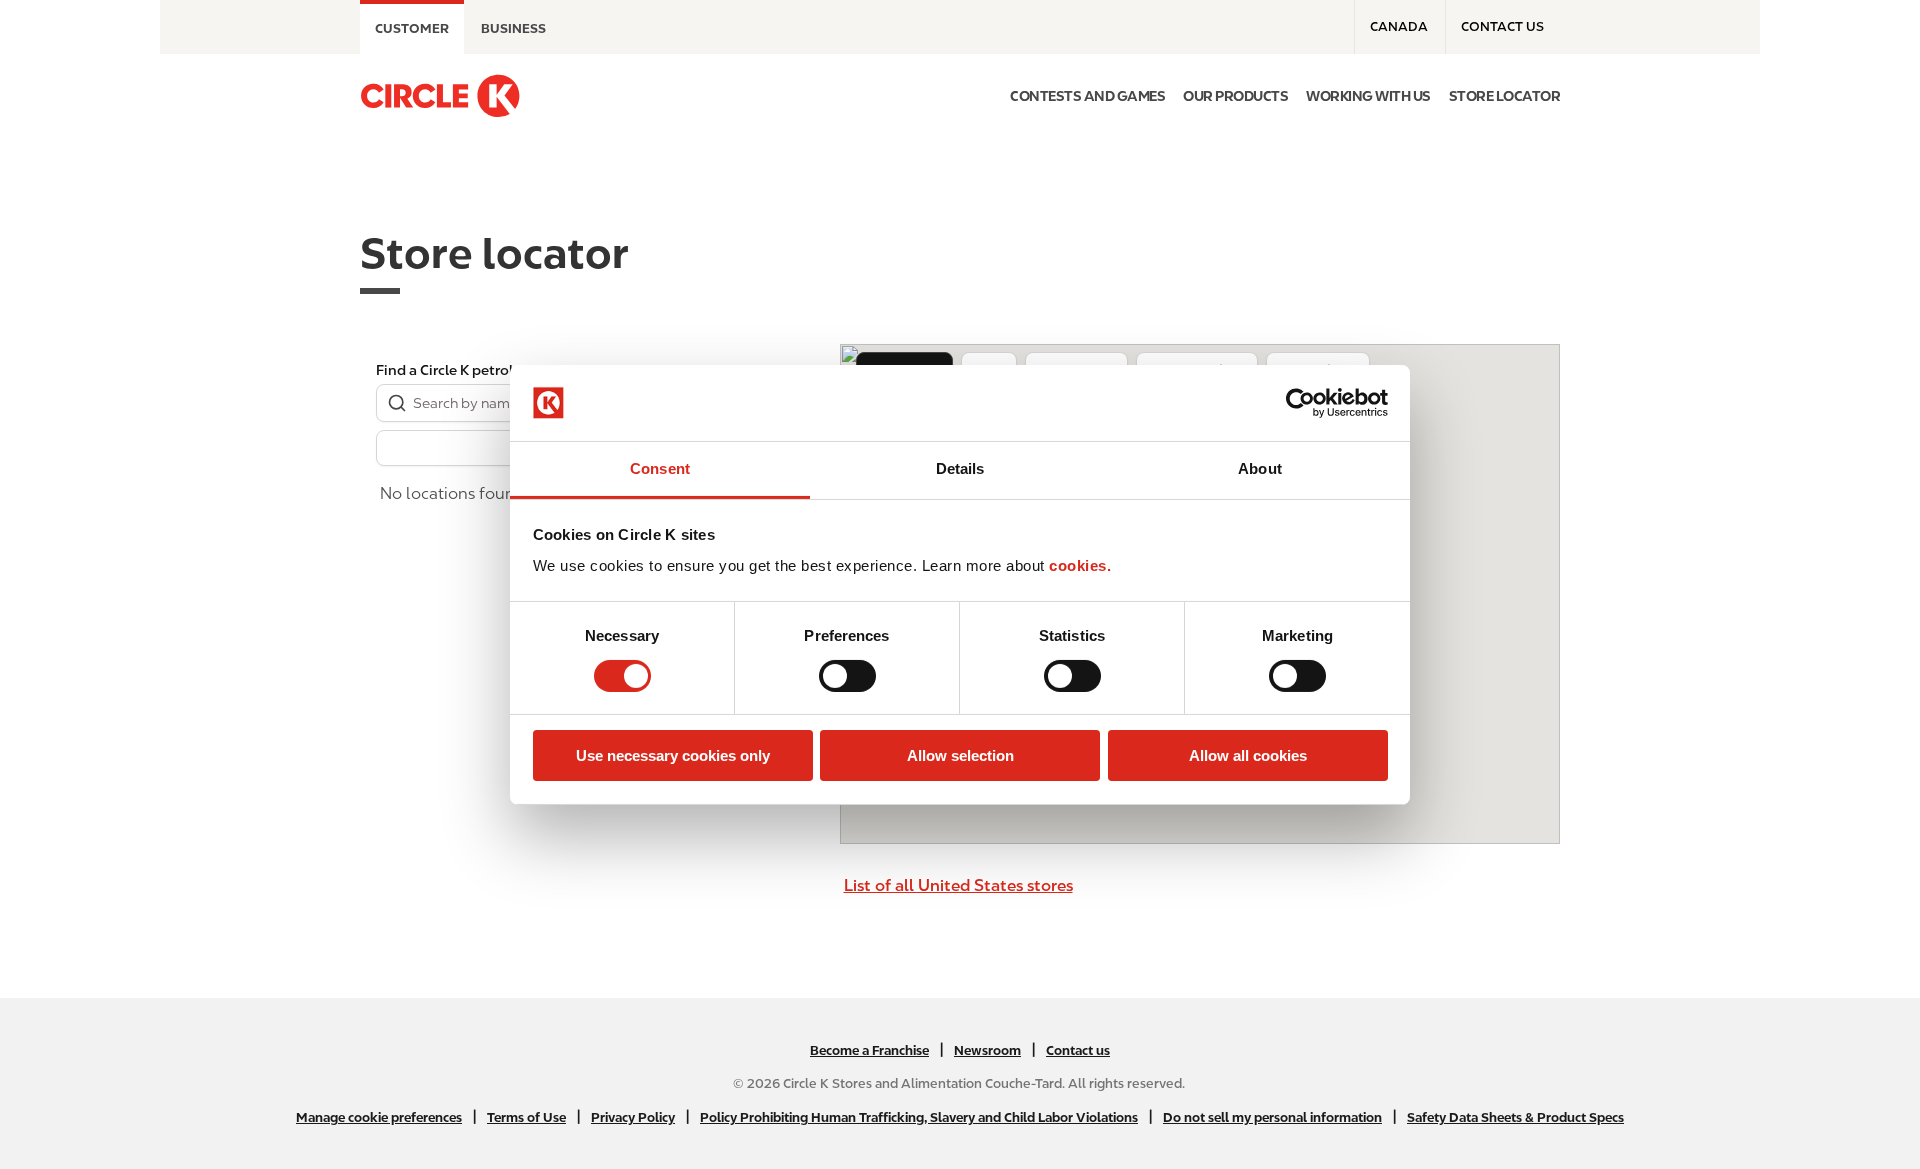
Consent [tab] (660, 468)
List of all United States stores (958, 885)
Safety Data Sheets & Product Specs (1515, 1117)
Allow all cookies (1248, 755)
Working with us (1368, 96)
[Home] (440, 96)
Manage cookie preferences (379, 1117)
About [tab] (1260, 468)
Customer (412, 28)
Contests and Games (1087, 96)
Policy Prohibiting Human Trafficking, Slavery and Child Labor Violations (919, 1117)
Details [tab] (960, 468)
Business (513, 28)
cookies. (1080, 565)
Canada (1399, 26)
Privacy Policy (633, 1117)
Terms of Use (526, 1117)
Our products (1235, 96)
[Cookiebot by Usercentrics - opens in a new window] (1300, 403)
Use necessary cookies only (673, 755)
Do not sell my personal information (1272, 1117)
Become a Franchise (869, 1050)
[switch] (847, 676)
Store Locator (1505, 96)
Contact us (1502, 26)
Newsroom (987, 1050)
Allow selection (960, 755)
